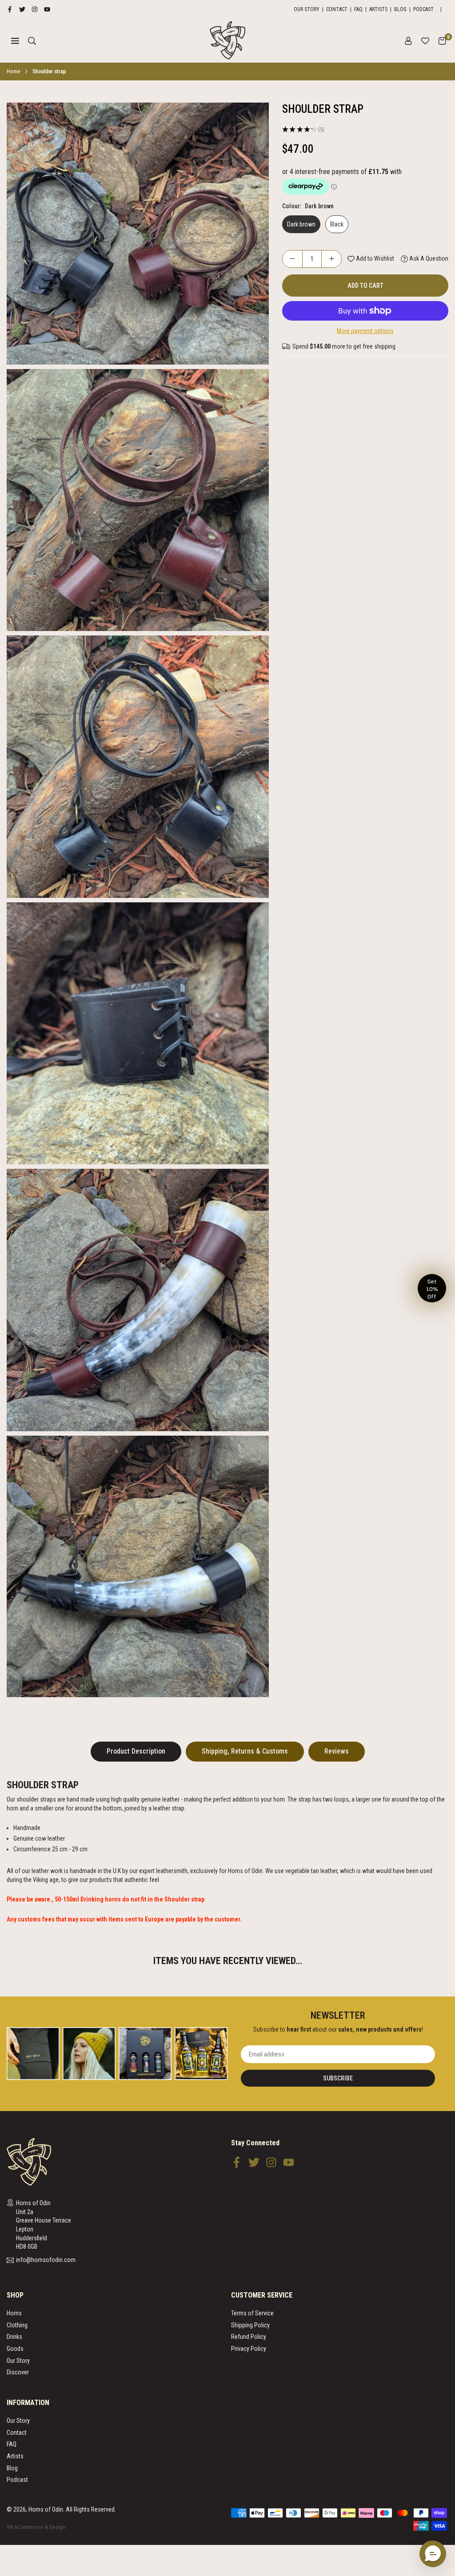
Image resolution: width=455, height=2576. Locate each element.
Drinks (14, 2337)
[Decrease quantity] (292, 259)
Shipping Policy (250, 2325)
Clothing (17, 2325)
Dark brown (301, 224)
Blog (400, 9)
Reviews (337, 1751)
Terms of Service (252, 2313)
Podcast (423, 9)
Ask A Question (428, 258)
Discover (18, 2372)
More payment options (365, 331)
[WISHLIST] (425, 40)
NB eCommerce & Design (36, 2527)
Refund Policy (249, 2337)
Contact (337, 9)
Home (13, 71)
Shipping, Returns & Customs (245, 1751)
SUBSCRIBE (338, 2078)
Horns (14, 2313)
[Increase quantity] (331, 259)
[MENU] (15, 40)
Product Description (136, 1751)
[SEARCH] (32, 40)
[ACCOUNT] (408, 40)
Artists (378, 9)
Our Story (307, 9)
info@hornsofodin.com (46, 2260)
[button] (442, 40)
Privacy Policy (249, 2349)
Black (337, 224)
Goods (15, 2349)
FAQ (358, 9)
